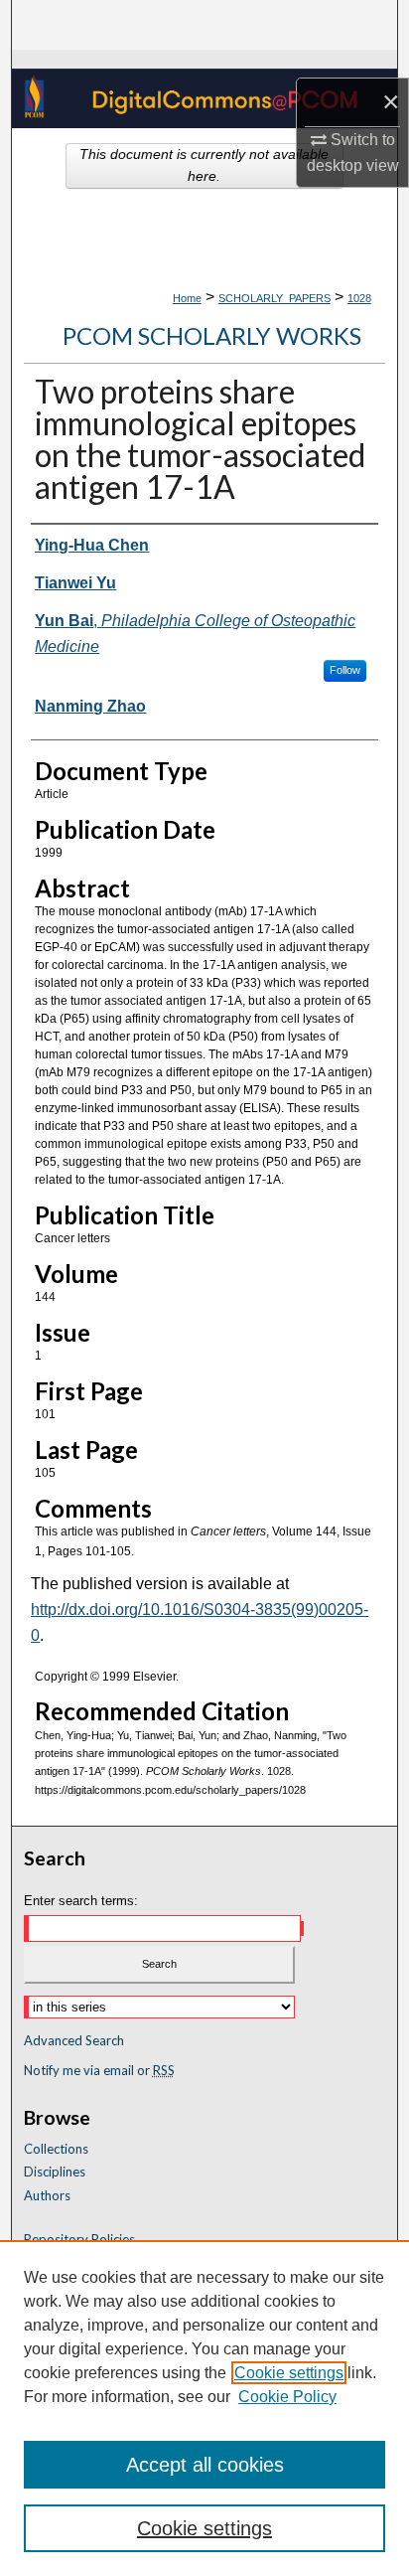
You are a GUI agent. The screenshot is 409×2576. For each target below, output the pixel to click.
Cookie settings (289, 2373)
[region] (204, 2408)
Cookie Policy (287, 2397)
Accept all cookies (205, 2465)
